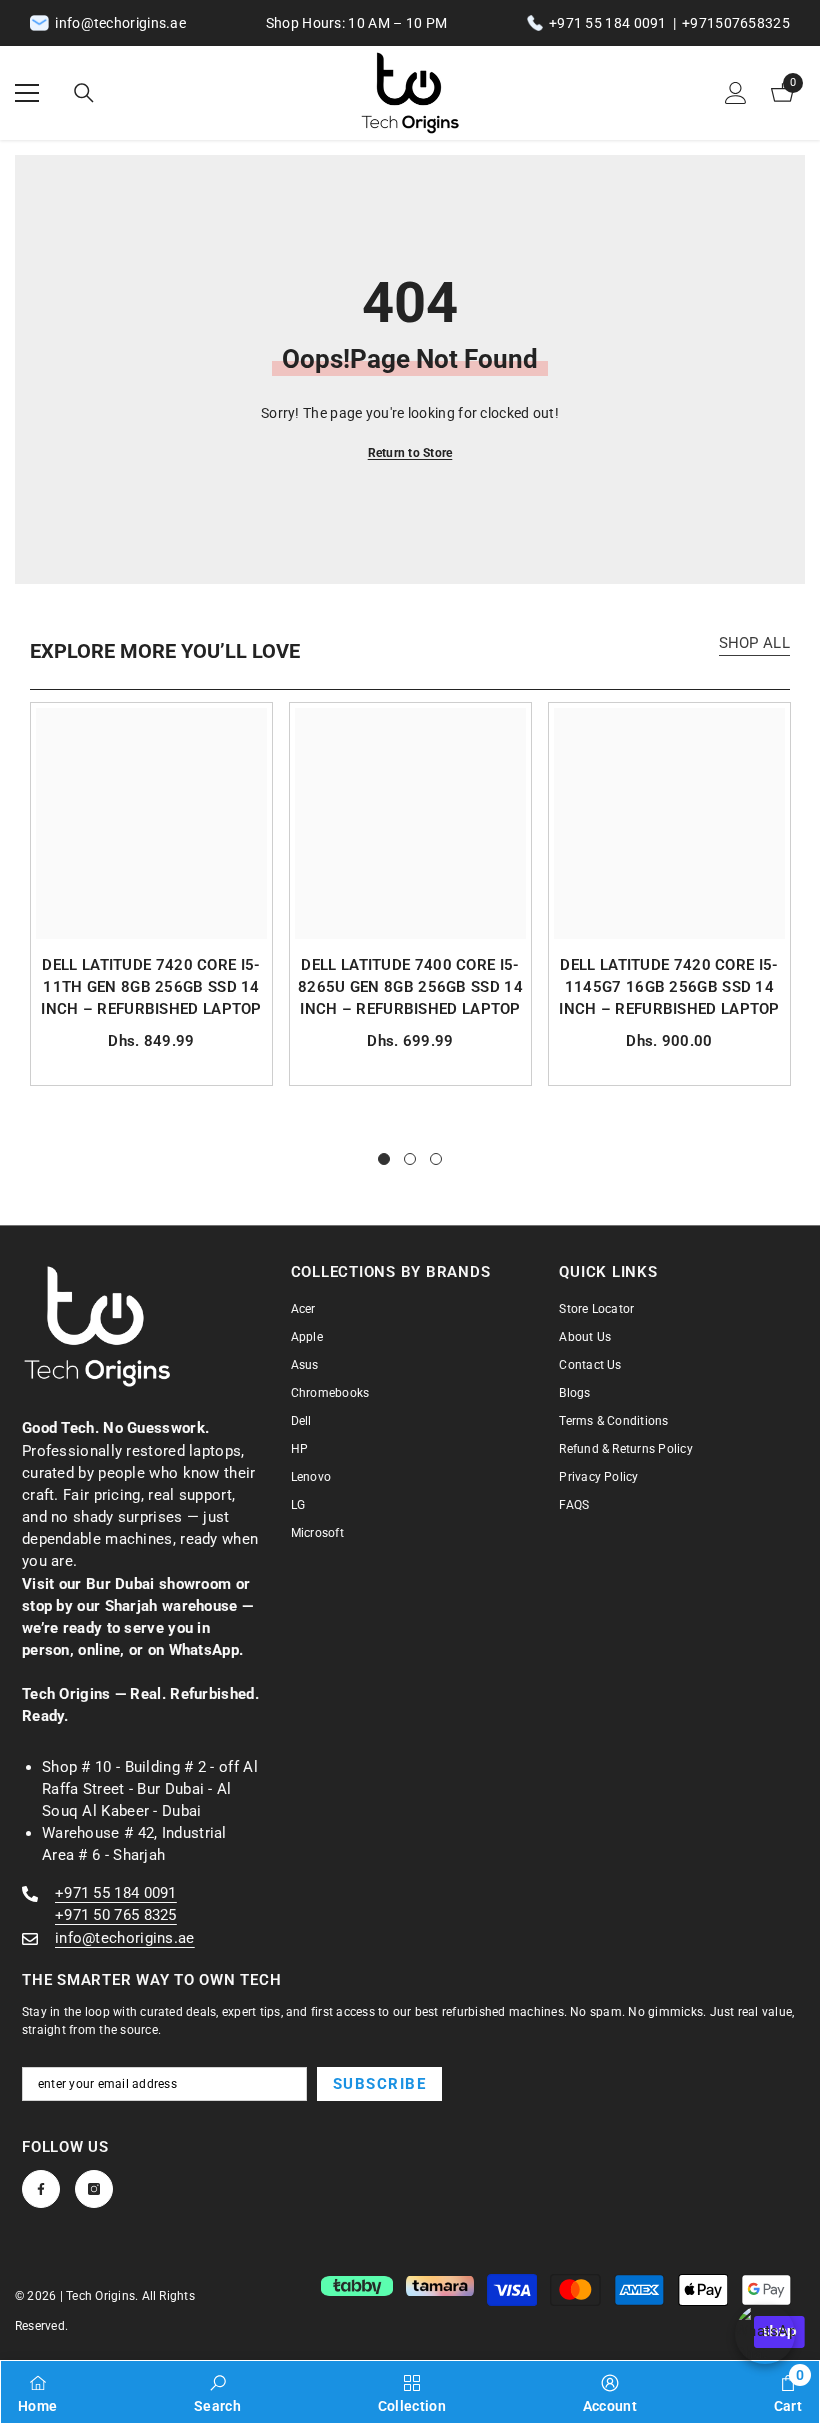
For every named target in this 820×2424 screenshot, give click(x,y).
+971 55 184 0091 (608, 23)
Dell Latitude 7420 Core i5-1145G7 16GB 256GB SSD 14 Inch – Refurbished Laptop (669, 987)
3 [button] (436, 1159)
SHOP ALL (754, 643)
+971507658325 (736, 23)
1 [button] (384, 1159)
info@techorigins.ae (125, 1938)
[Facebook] (41, 2189)
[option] (151, 894)
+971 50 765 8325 (116, 1915)
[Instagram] (94, 2189)
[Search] (84, 93)
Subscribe (380, 2084)
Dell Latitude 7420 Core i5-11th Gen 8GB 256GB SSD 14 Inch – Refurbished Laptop (151, 987)
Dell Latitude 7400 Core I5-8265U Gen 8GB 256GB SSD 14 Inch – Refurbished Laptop (410, 987)
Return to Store (410, 453)
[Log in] (736, 93)
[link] (217, 2392)
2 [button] (410, 1159)
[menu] (27, 93)
